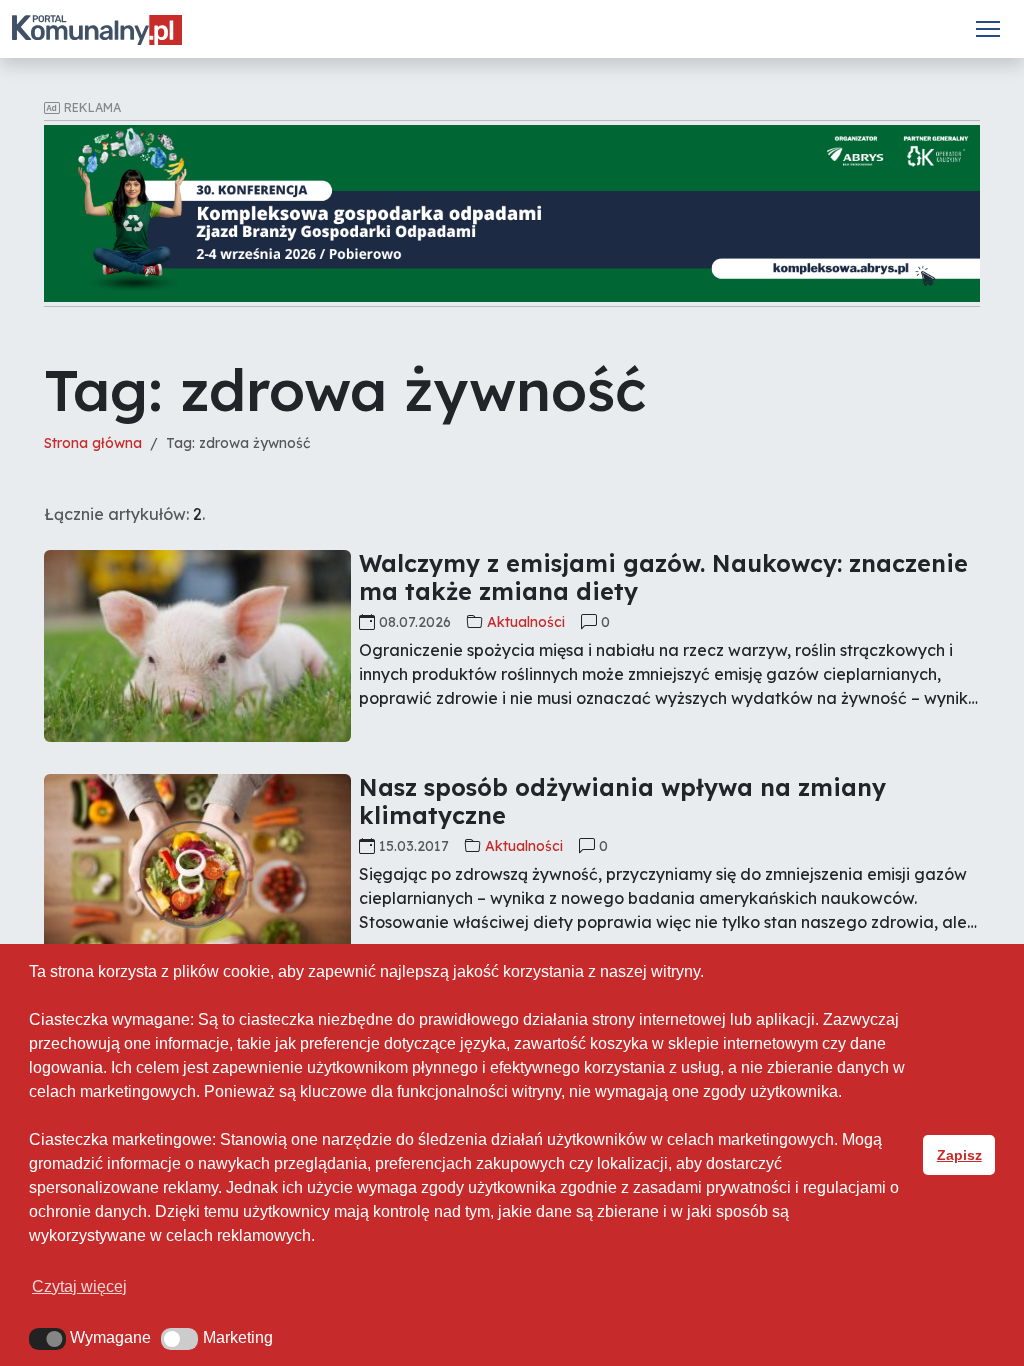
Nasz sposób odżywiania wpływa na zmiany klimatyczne (622, 801)
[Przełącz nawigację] (988, 29)
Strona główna (93, 443)
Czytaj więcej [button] (79, 1286)
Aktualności (526, 622)
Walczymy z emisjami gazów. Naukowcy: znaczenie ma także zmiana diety (663, 577)
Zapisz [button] (959, 1155)
